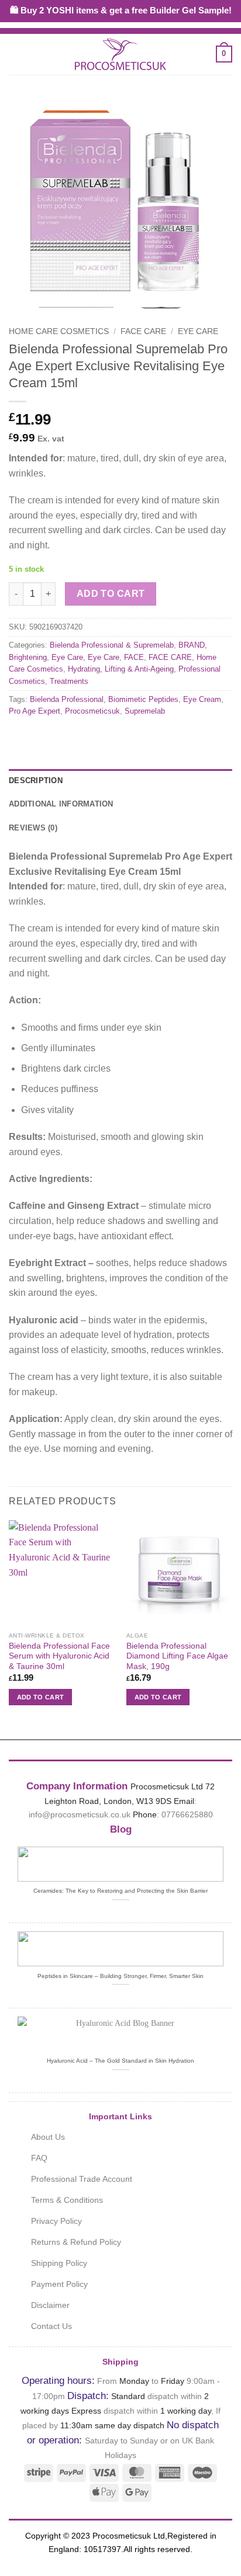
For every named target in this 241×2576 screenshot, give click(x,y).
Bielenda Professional (67, 699)
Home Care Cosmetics (59, 331)
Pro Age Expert (35, 711)
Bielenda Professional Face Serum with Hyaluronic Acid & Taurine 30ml (59, 1656)
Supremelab (145, 711)
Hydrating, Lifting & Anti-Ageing (121, 669)
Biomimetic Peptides (143, 699)
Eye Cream (202, 699)
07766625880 (187, 1814)
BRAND (192, 645)
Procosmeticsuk (92, 711)
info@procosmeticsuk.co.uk (80, 1814)
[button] (16, 54)
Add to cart (111, 594)
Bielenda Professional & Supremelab (112, 645)
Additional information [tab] (61, 804)
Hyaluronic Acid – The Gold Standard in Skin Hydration (120, 2061)
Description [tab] (36, 781)
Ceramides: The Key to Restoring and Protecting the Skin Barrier (120, 1891)
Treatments (69, 681)
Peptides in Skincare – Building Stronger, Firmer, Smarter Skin (120, 1976)
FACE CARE (143, 331)
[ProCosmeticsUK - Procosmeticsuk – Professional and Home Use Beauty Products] (120, 54)
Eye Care (198, 331)
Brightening (28, 657)
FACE (134, 657)
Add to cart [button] (41, 1697)
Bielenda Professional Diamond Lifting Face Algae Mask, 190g (177, 1656)
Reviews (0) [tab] (33, 828)
